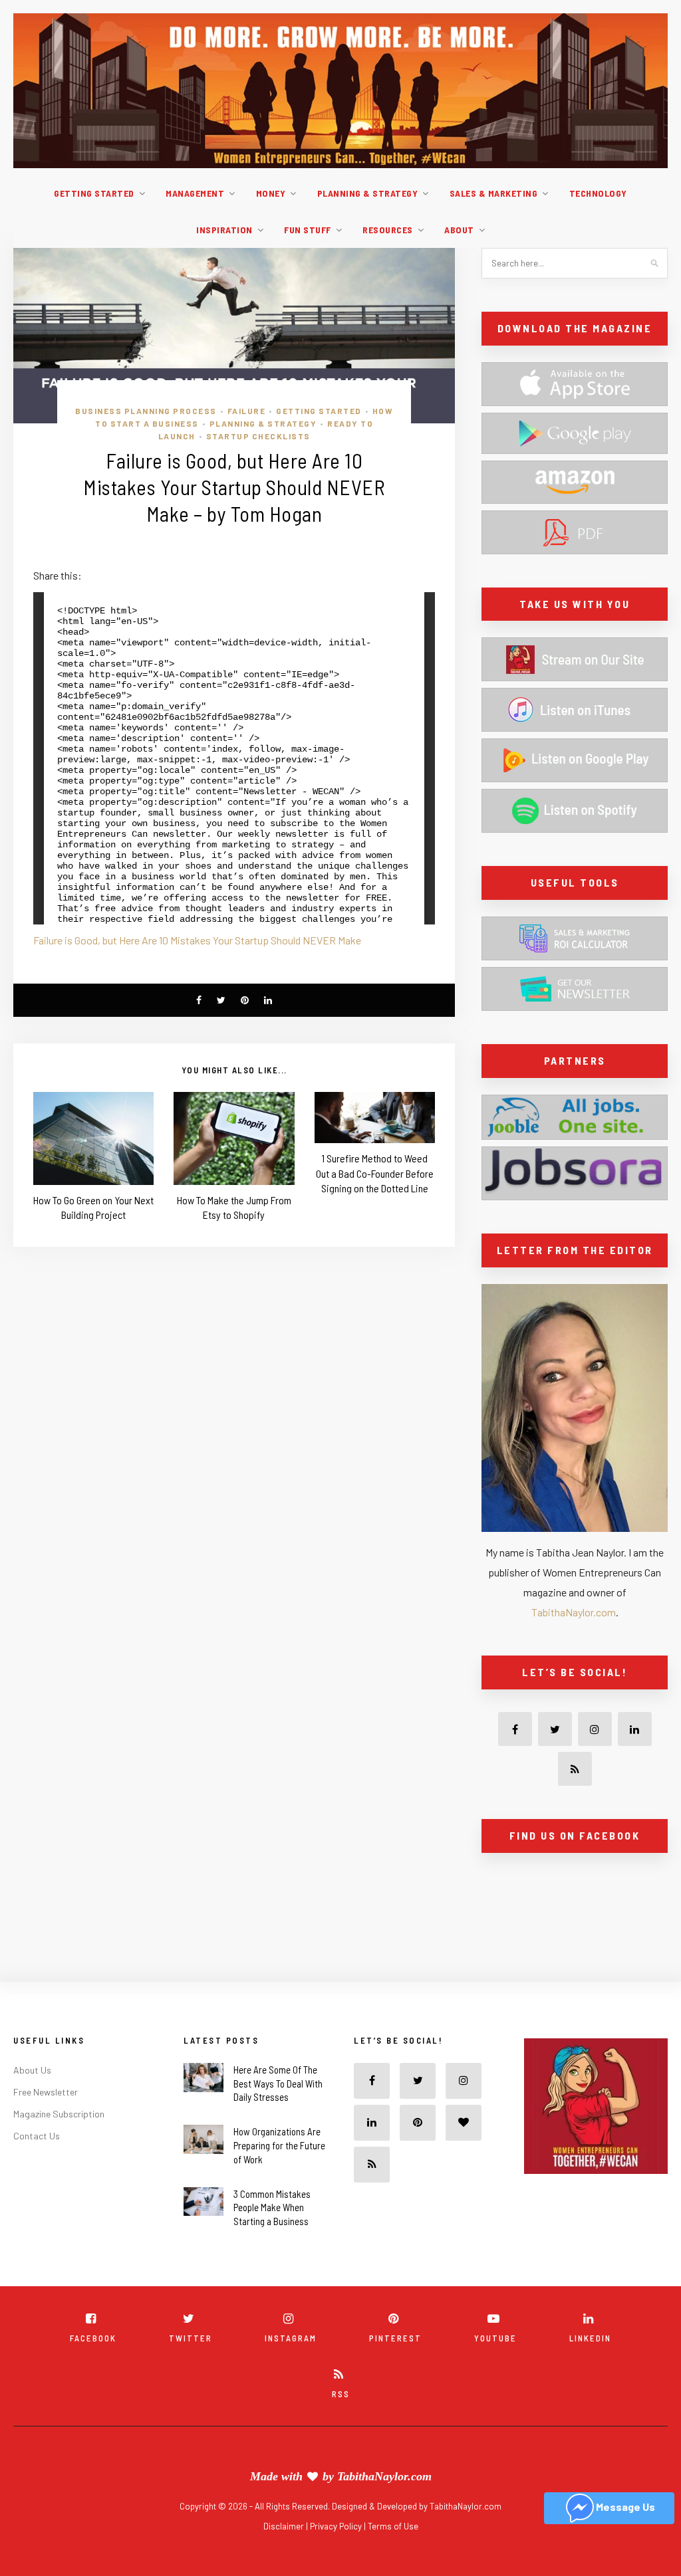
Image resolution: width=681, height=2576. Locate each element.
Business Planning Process (146, 411)
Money (271, 193)
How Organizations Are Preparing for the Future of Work (279, 2145)
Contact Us (37, 2136)
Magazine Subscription (59, 2114)
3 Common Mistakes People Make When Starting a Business (272, 2208)
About (459, 230)
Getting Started (94, 193)
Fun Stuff (308, 230)
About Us (32, 2070)
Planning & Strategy (368, 193)
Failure (247, 411)
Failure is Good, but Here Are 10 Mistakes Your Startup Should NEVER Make (197, 940)
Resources (388, 230)
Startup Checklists (258, 436)
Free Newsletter (46, 2092)
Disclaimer (285, 2526)
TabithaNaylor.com (574, 1612)
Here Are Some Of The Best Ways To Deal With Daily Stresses (278, 2084)
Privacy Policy (337, 2526)
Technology (598, 193)
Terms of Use (393, 2526)
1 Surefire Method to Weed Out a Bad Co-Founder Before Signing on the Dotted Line (375, 1173)
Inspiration (224, 230)
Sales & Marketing (494, 193)
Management (195, 193)
